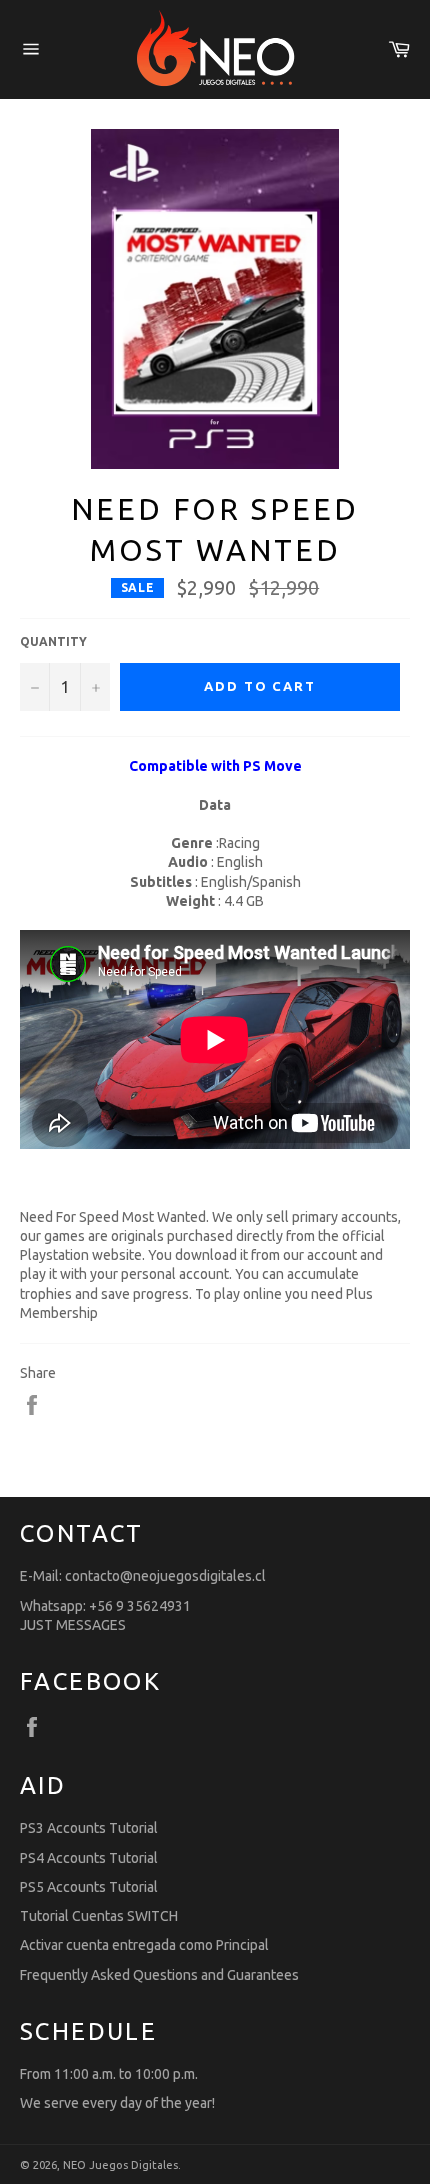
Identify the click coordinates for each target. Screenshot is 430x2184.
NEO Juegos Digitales (120, 2165)
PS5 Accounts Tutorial (89, 1887)
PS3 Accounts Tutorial (89, 1828)
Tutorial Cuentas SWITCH (99, 1916)
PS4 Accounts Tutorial (89, 1858)
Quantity (53, 641)
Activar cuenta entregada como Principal (144, 1945)
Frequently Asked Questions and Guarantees (159, 1975)
